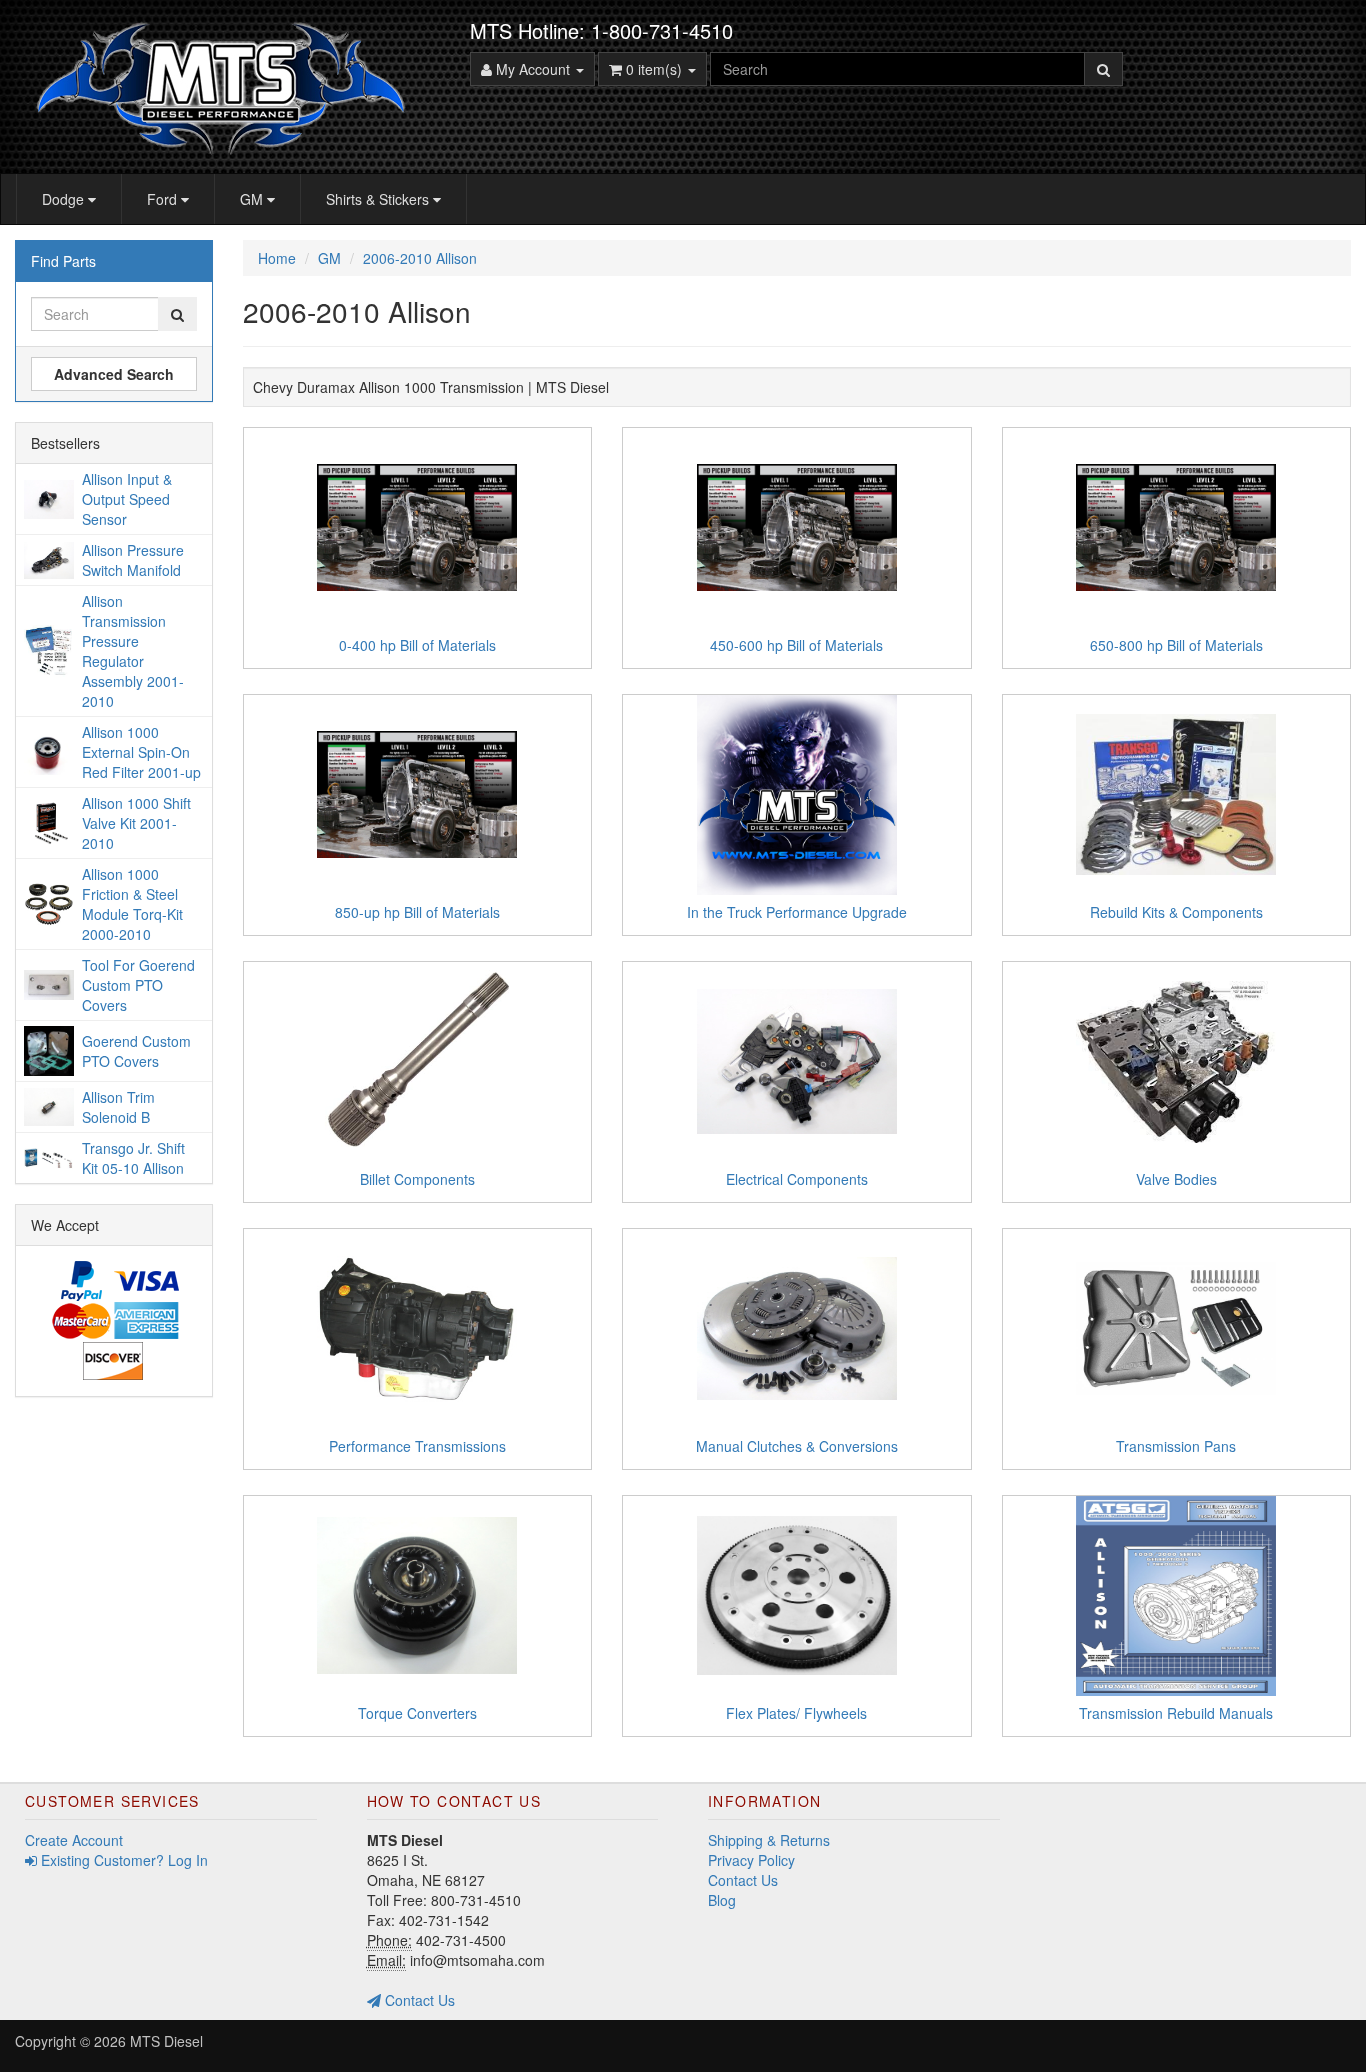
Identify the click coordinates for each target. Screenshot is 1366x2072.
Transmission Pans (1176, 1446)
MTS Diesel (166, 2041)
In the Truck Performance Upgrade (797, 912)
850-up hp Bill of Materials (417, 912)
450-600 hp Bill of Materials (796, 645)
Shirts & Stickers (379, 199)
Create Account (74, 1840)
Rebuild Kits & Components (1176, 912)
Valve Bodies (1176, 1179)
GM (253, 199)
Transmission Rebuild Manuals (1176, 1713)
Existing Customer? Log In (122, 1860)
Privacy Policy (751, 1860)
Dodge (65, 199)
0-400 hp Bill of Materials (417, 645)
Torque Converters (417, 1713)
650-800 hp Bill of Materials (1176, 645)
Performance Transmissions (417, 1446)
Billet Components (417, 1179)
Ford (164, 199)
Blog (722, 1900)
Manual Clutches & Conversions (797, 1446)
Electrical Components (797, 1179)
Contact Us (418, 2000)
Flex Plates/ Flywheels (796, 1713)
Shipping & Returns (769, 1840)
